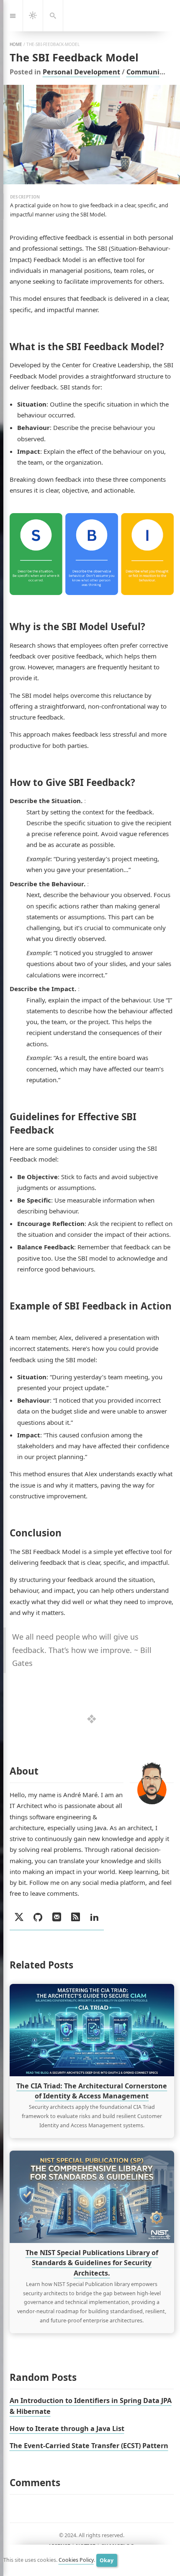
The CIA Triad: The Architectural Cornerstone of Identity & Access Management (92, 2091)
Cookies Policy (76, 2560)
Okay (107, 2560)
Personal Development (81, 72)
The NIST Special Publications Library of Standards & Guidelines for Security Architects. (91, 2263)
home (16, 44)
